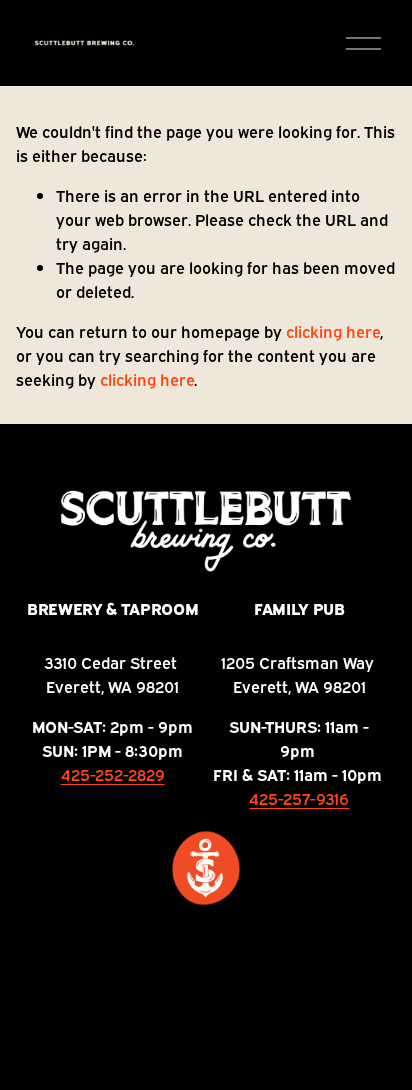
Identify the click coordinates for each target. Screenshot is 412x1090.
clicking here (333, 331)
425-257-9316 (299, 798)
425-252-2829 (113, 774)
